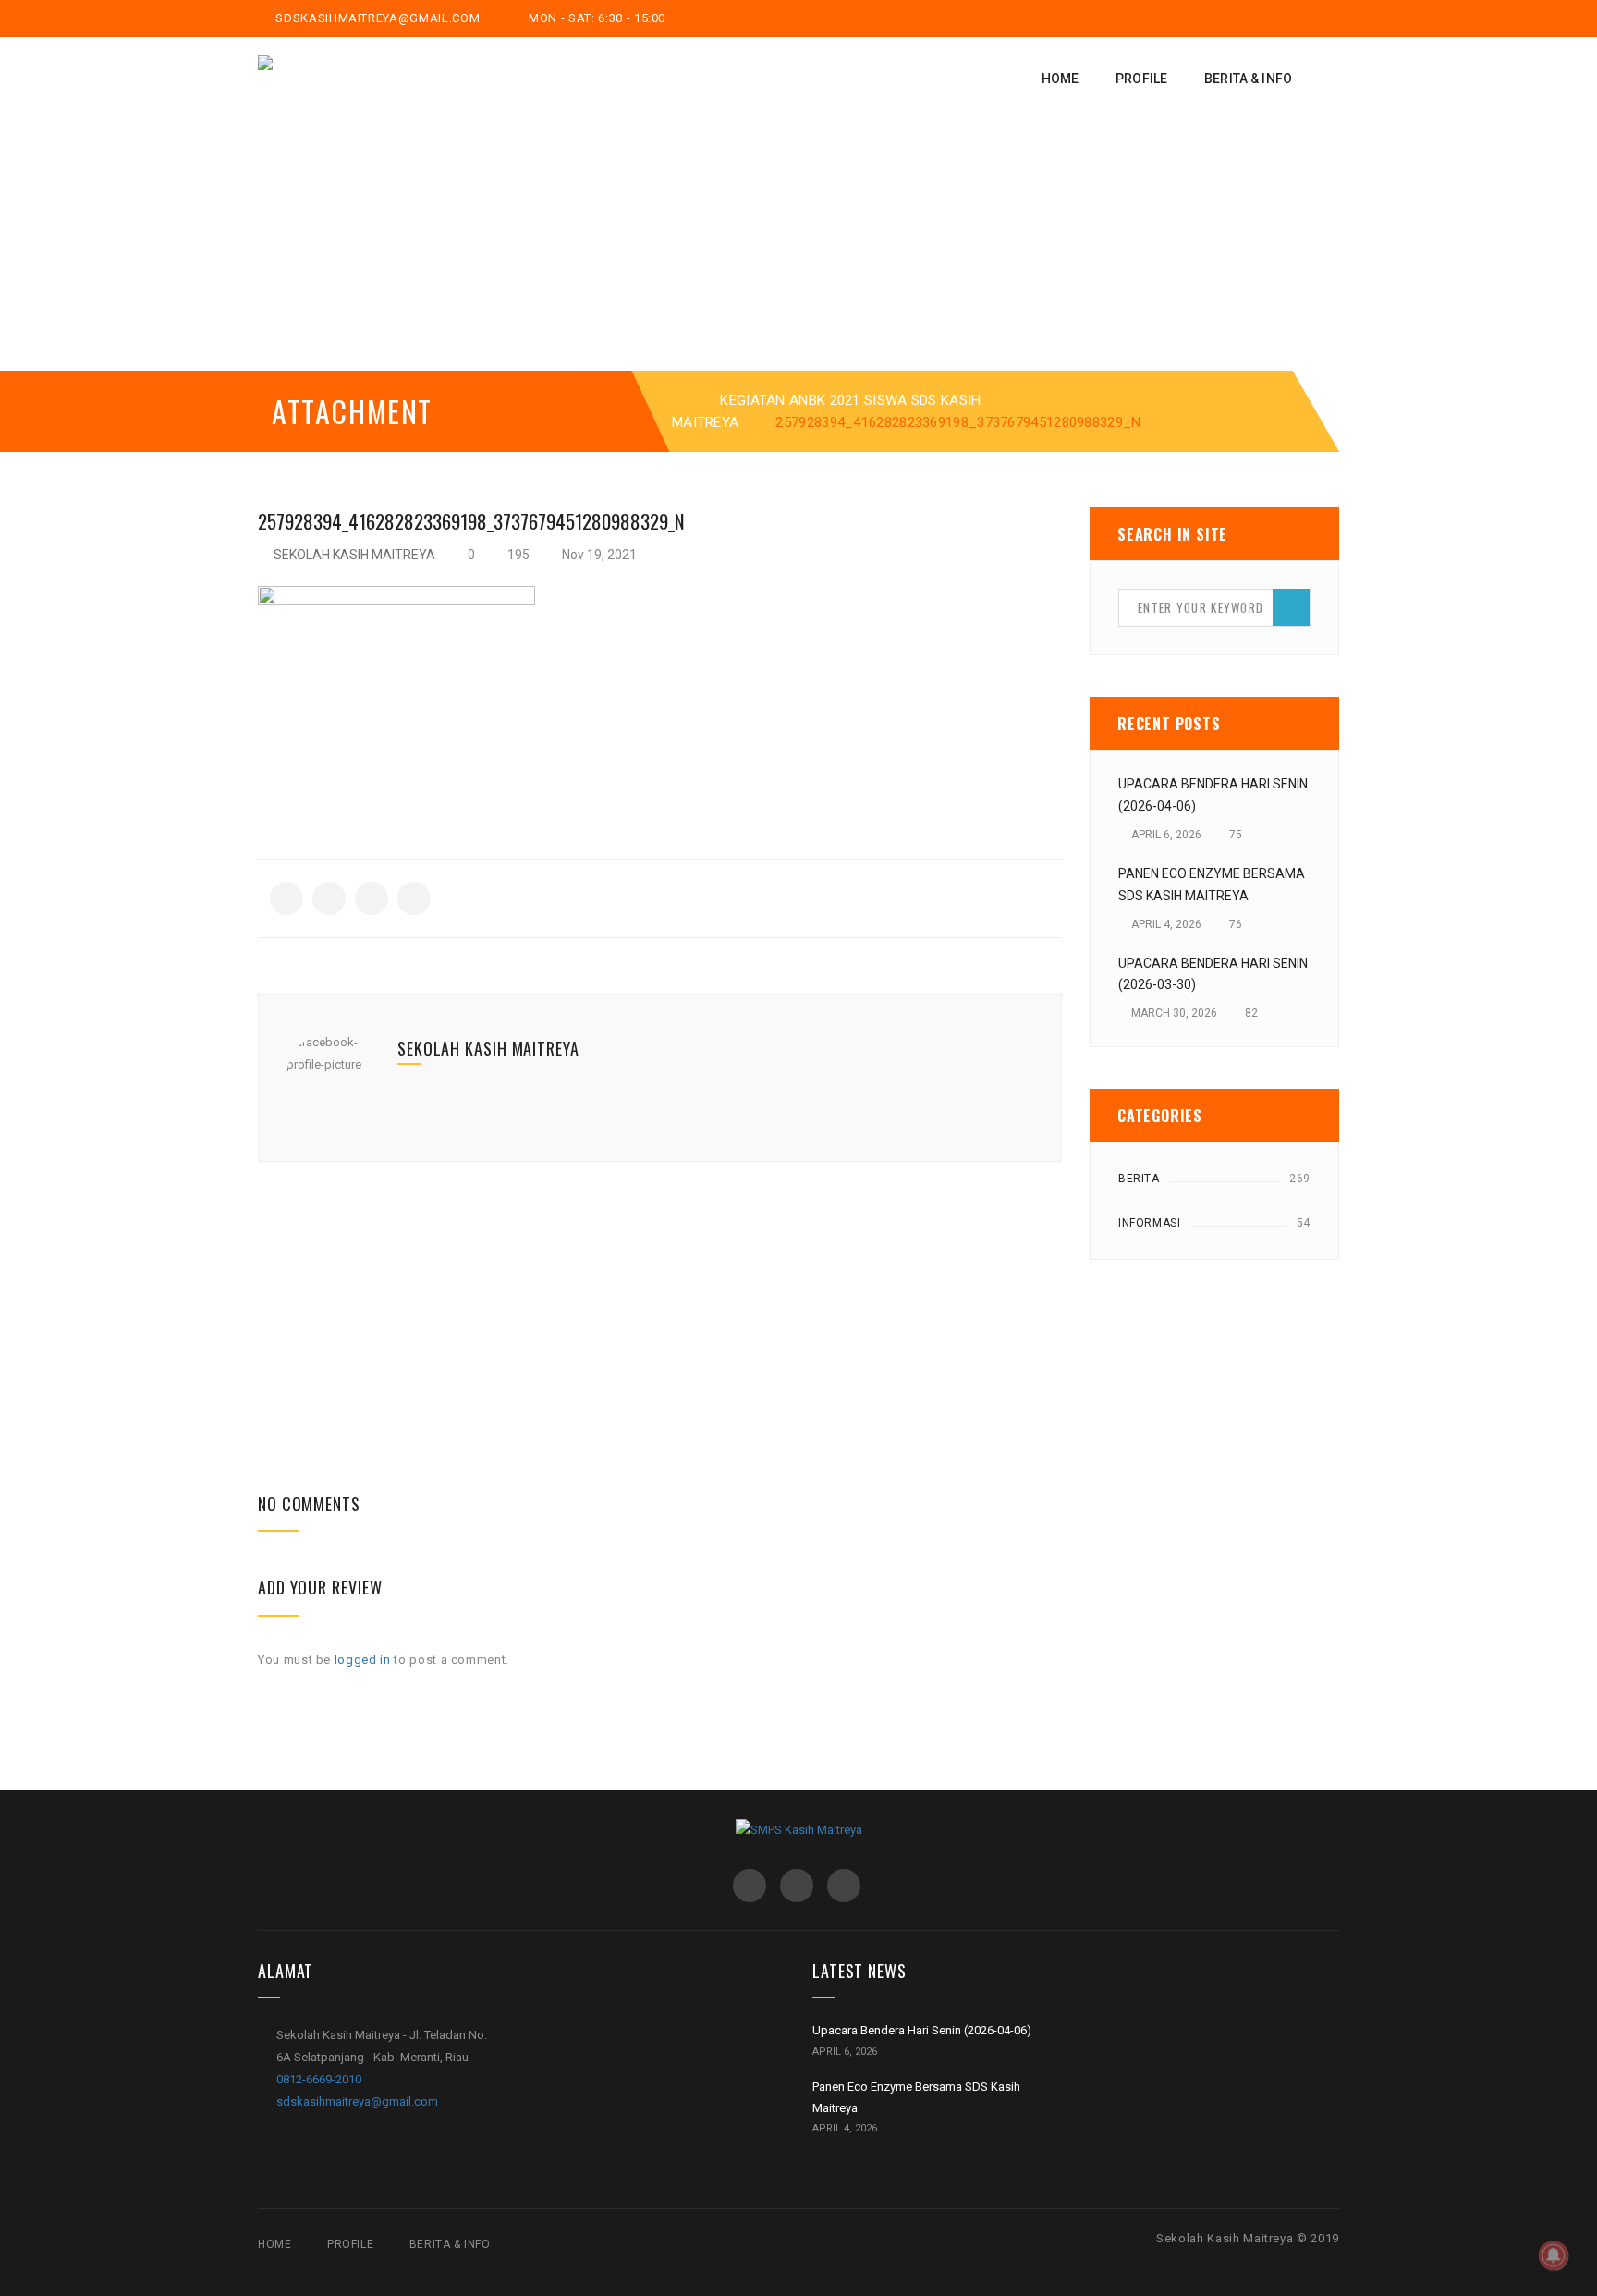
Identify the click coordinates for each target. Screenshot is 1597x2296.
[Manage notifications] (1554, 2255)
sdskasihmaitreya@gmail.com (376, 18)
